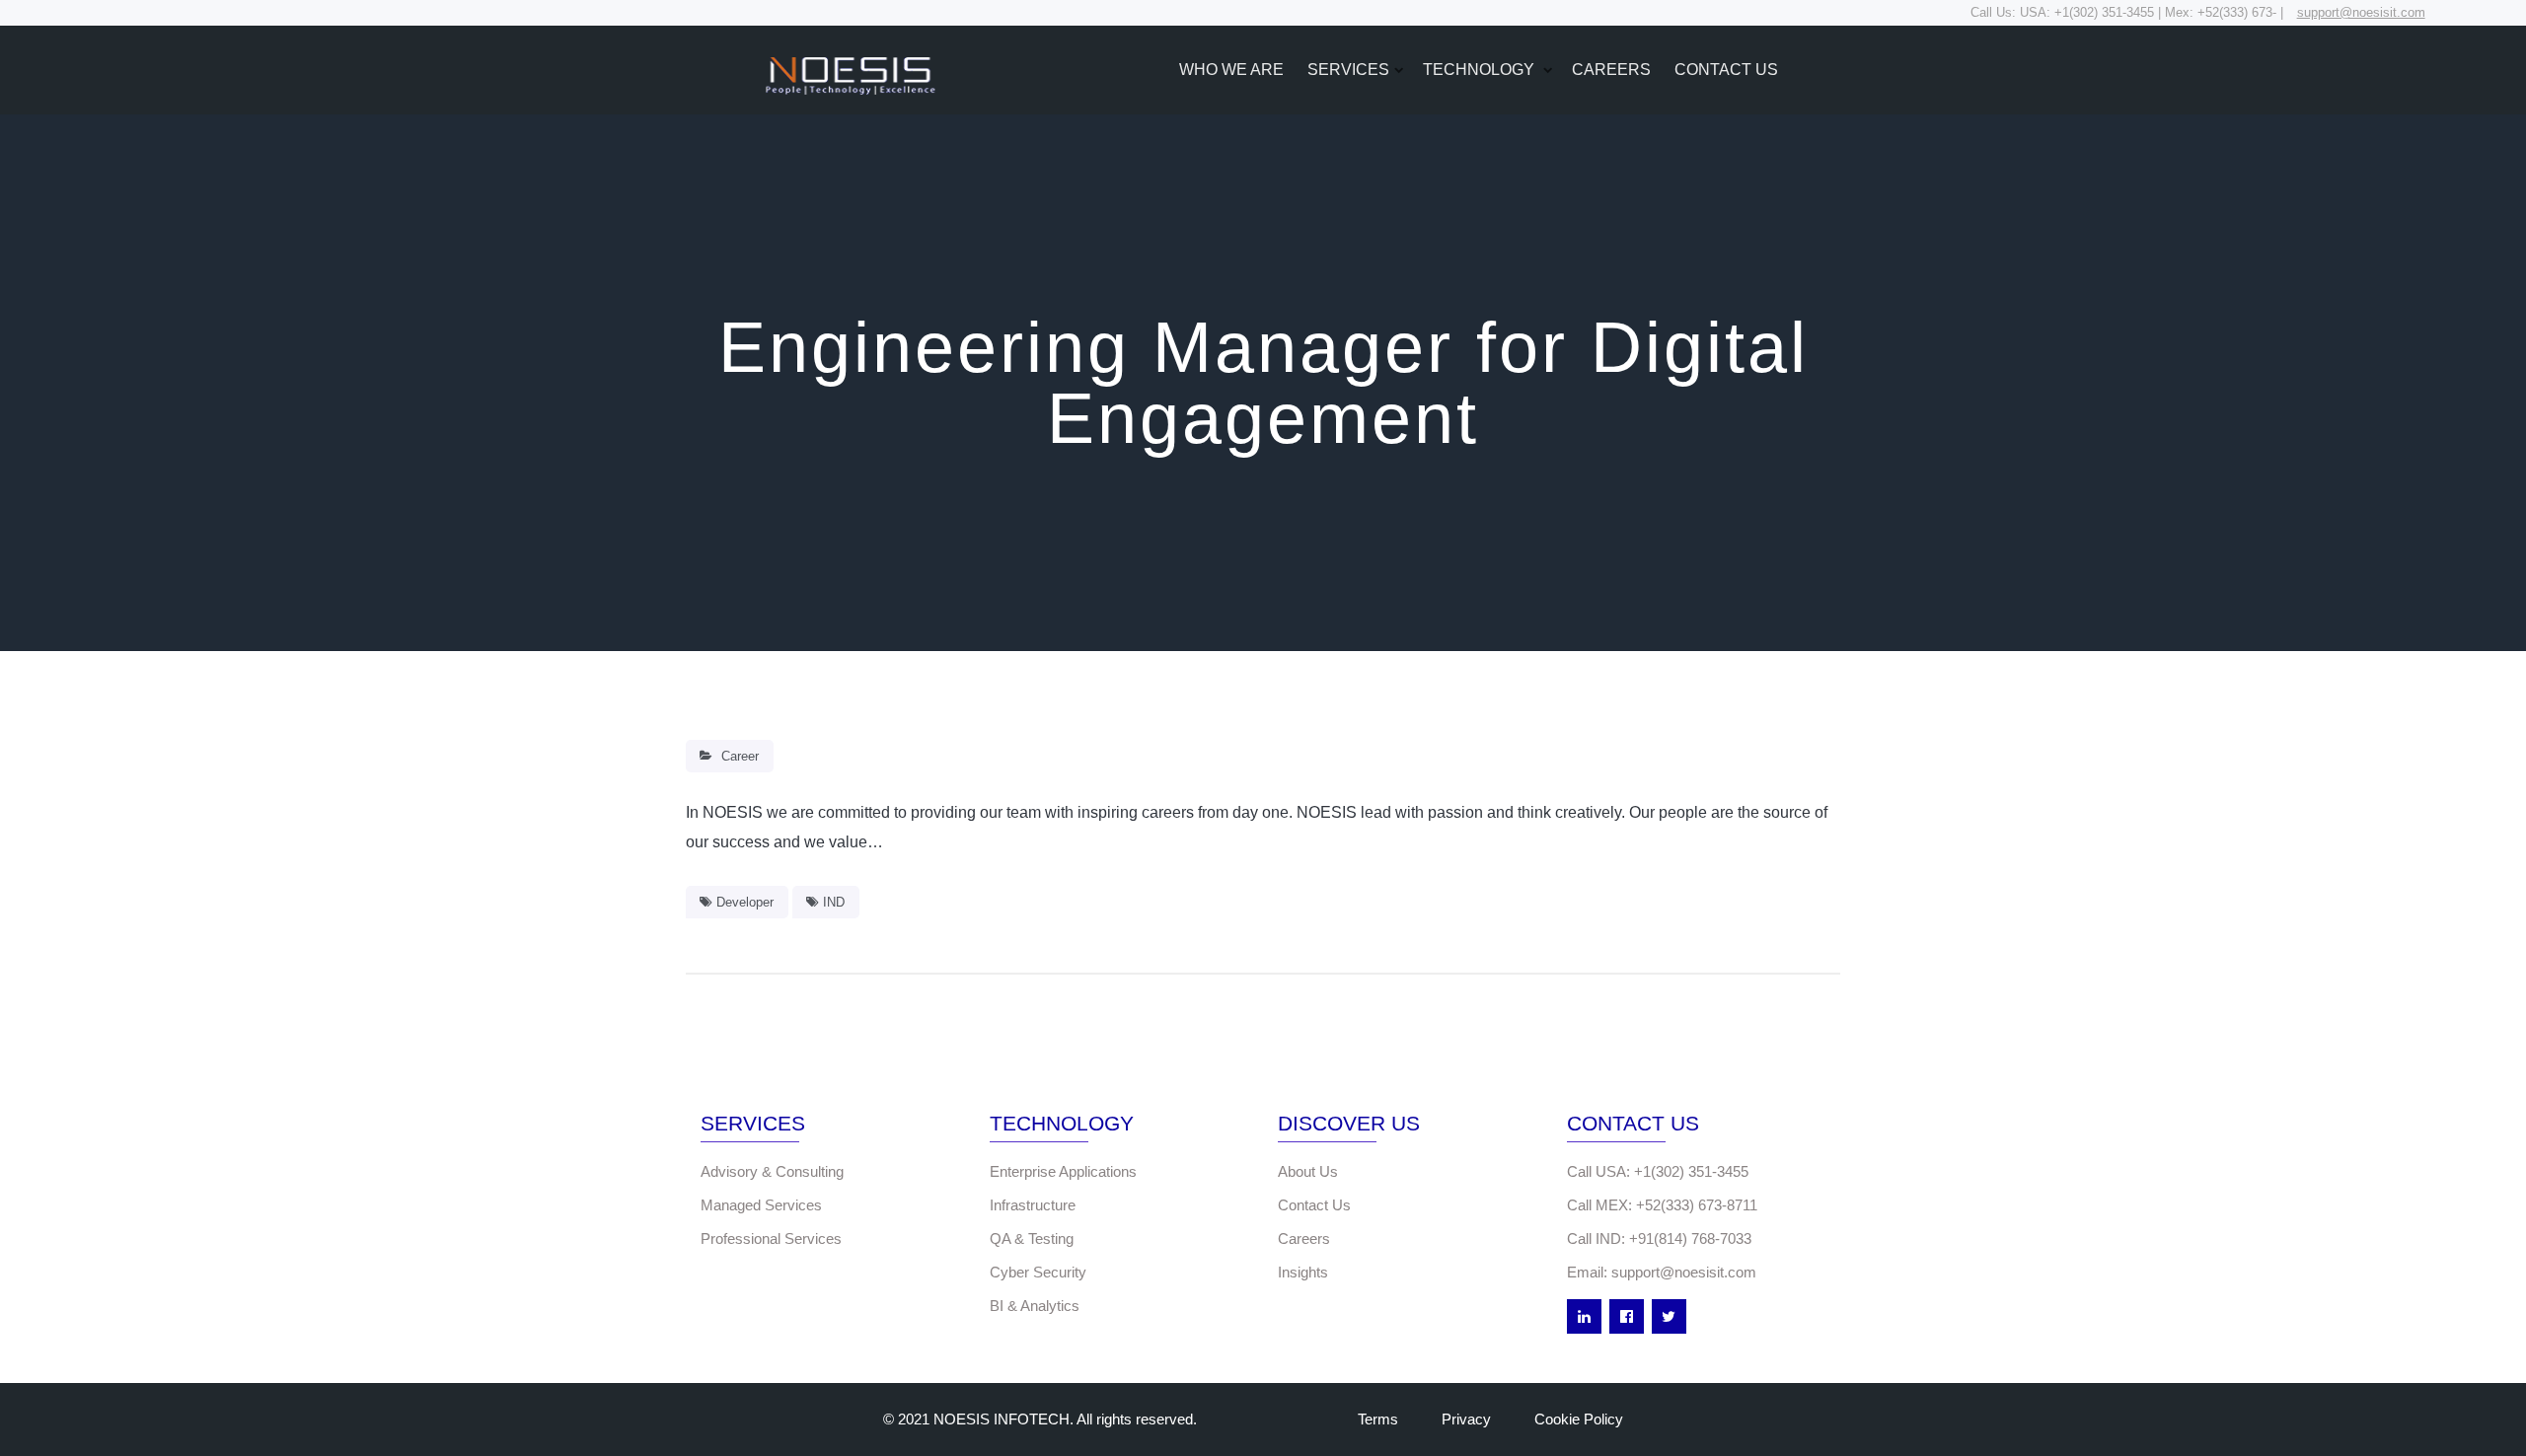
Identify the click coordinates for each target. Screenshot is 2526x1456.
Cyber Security (1038, 1272)
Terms (1378, 1419)
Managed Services (761, 1205)
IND (834, 902)
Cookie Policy (1579, 1419)
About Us (1308, 1171)
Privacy (1466, 1419)
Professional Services (771, 1238)
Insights (1303, 1272)
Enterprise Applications (1063, 1171)
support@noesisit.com (2361, 12)
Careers (1304, 1238)
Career (740, 756)
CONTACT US (1726, 70)
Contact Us (1314, 1205)
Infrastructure (1033, 1205)
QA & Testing (1032, 1238)
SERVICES (1348, 70)
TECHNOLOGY (1481, 70)
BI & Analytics (1035, 1306)
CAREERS (1611, 70)
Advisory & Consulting (772, 1171)
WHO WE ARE (1231, 70)
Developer (745, 902)
